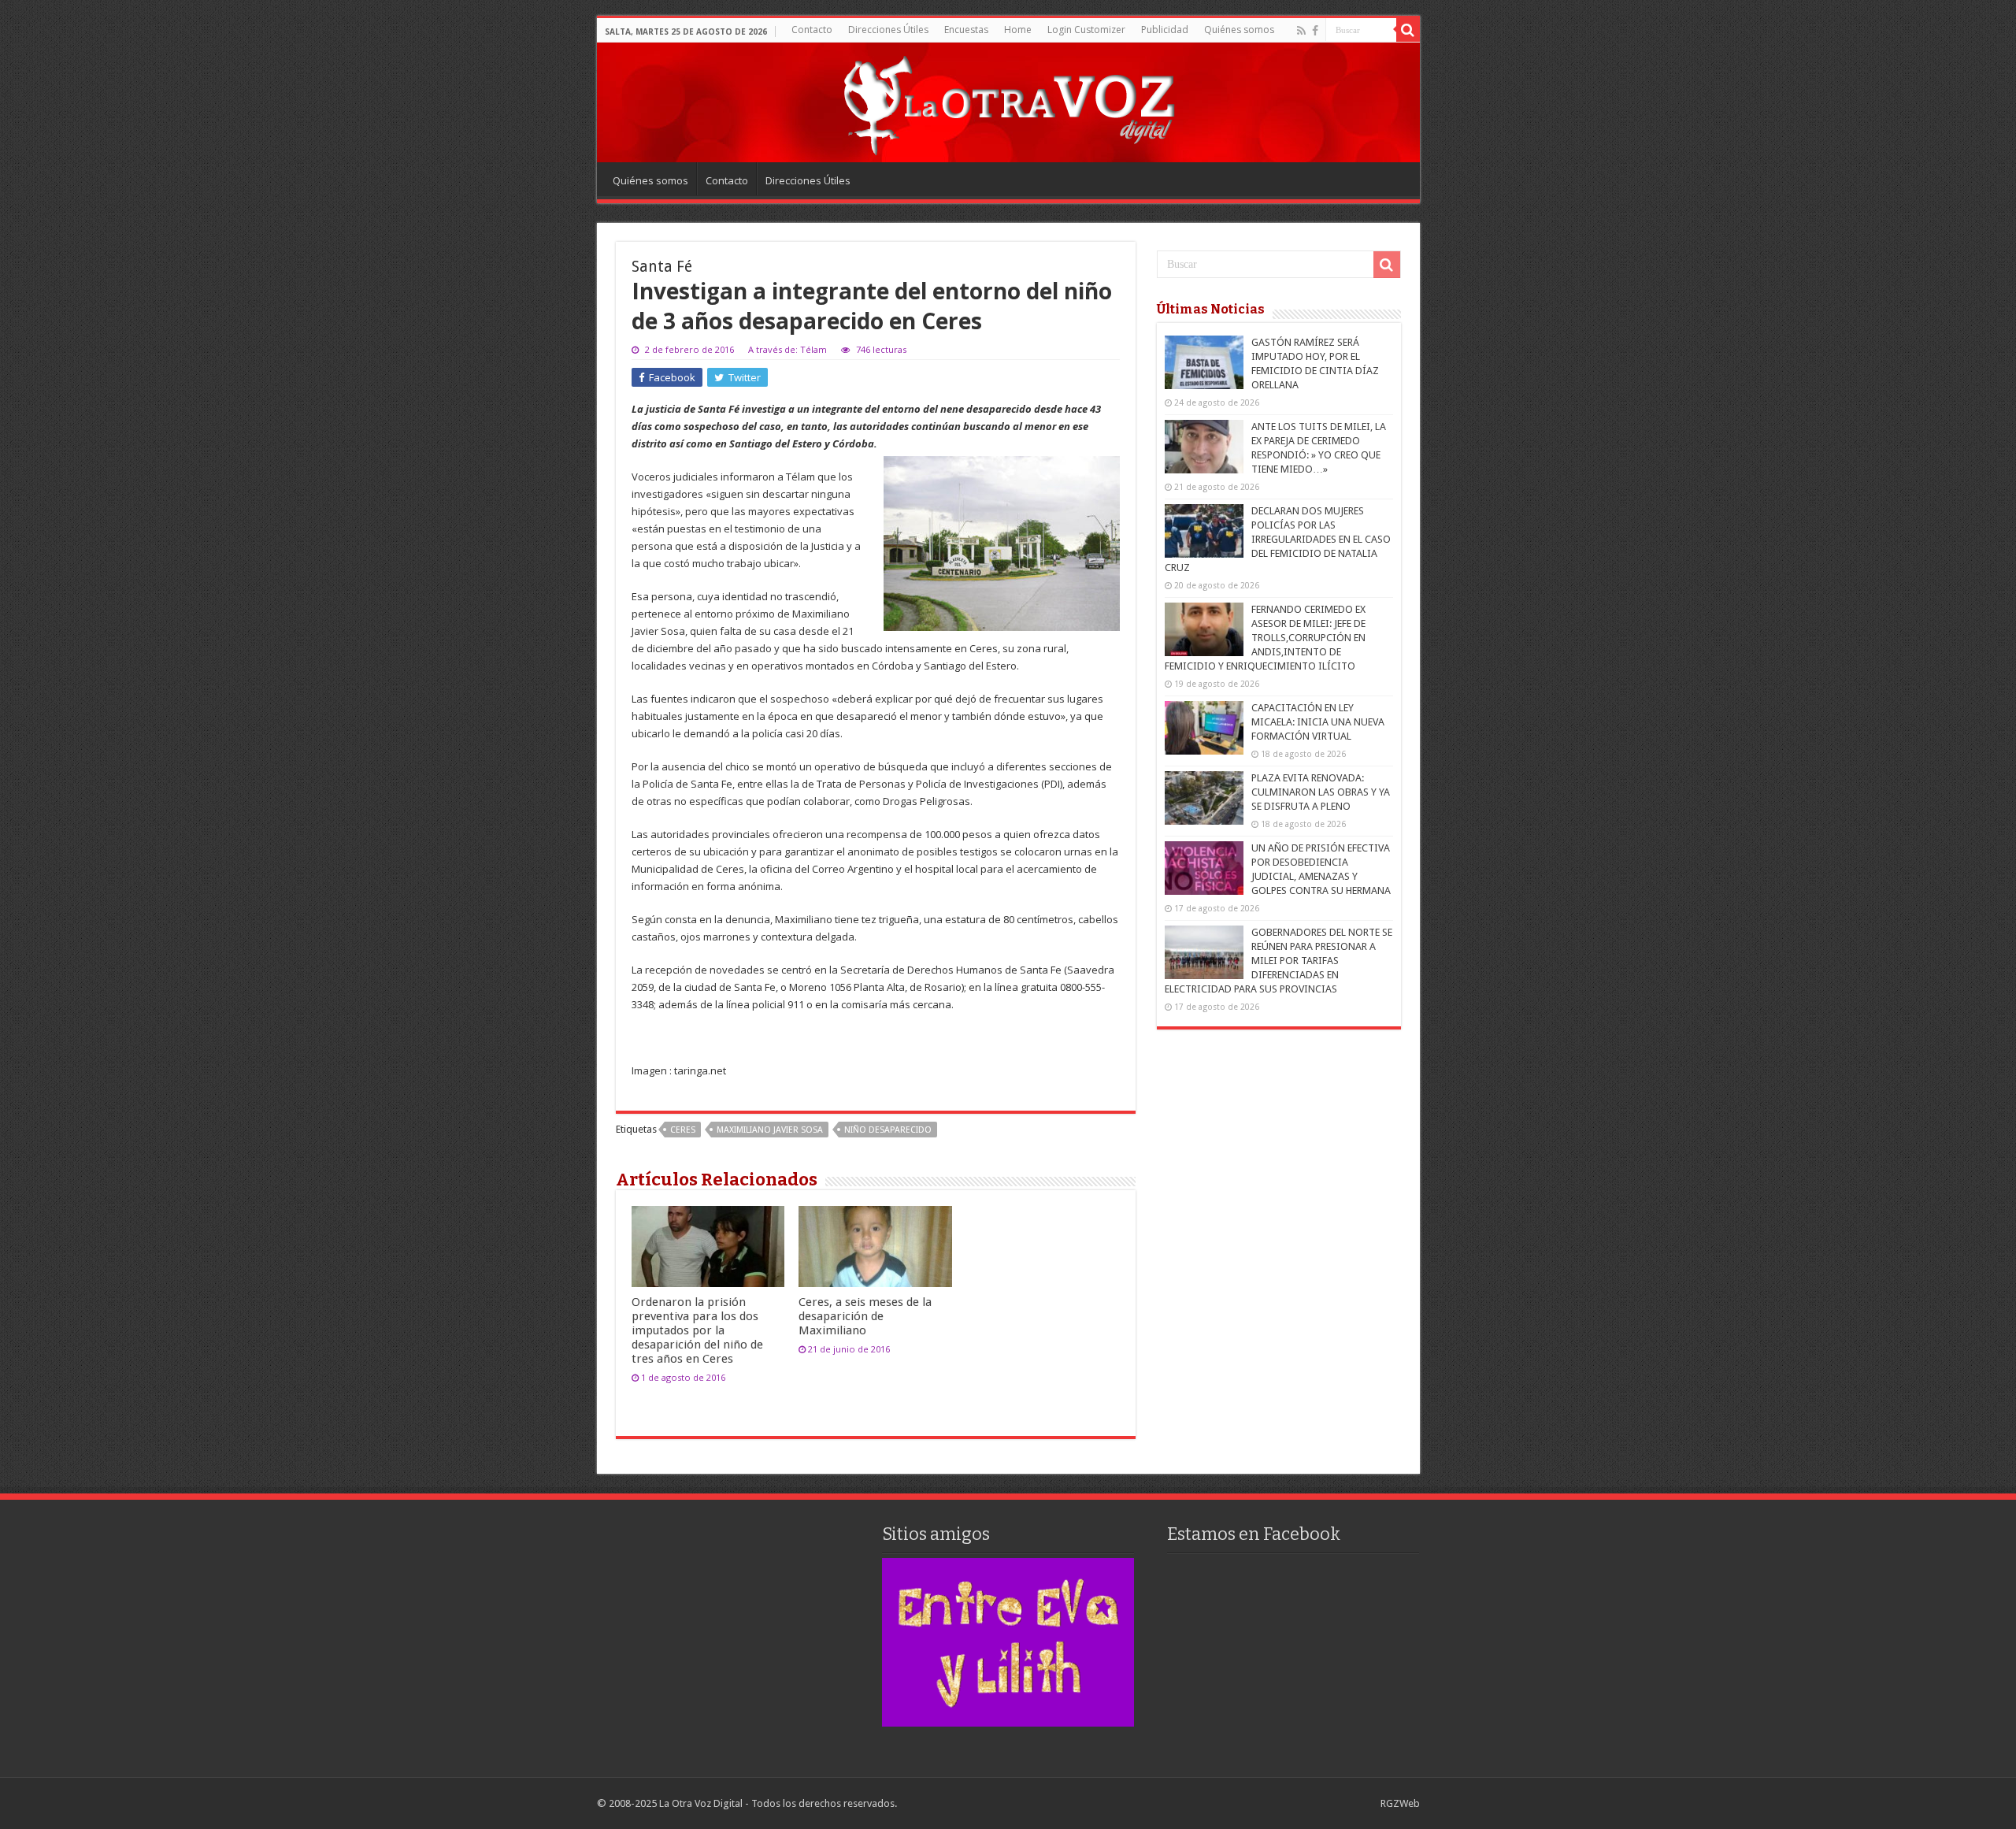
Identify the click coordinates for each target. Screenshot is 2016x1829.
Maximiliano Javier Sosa (770, 1130)
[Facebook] (1315, 31)
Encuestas (966, 30)
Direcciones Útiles (888, 30)
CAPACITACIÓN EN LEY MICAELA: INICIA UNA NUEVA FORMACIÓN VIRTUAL (1318, 722)
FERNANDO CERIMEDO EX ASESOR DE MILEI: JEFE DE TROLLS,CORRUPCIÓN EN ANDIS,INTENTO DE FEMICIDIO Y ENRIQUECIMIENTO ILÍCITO (1265, 638)
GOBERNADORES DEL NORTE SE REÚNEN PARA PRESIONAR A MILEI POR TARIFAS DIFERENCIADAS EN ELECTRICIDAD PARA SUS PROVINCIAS (1279, 961)
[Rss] (1301, 31)
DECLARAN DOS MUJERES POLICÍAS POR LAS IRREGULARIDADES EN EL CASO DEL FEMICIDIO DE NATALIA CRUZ (1278, 539)
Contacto (812, 30)
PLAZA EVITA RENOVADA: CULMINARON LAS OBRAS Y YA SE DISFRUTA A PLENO (1321, 792)
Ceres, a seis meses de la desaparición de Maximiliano (865, 1316)
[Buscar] (1408, 30)
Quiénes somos (1239, 30)
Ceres (683, 1130)
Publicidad (1165, 30)
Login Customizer (1086, 30)
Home (1018, 30)
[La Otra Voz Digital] (1008, 102)
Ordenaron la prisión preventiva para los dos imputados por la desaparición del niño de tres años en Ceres (697, 1330)
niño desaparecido (888, 1130)
